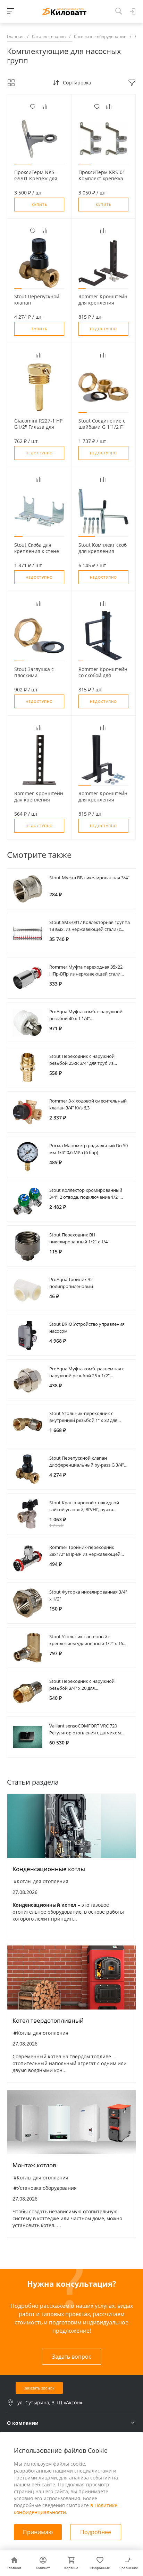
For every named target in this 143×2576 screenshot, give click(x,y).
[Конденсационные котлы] (71, 1826)
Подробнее (96, 2532)
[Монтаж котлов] (71, 2122)
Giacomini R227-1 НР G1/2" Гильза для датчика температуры (38, 430)
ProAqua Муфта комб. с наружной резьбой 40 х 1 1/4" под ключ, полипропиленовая (86, 1018)
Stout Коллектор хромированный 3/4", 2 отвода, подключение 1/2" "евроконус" (86, 1197)
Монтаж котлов (34, 2165)
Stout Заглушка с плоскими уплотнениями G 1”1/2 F (34, 679)
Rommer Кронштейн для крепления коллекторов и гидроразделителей (39, 803)
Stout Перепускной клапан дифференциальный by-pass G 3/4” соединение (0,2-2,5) (87, 1465)
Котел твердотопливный (48, 2020)
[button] (23, 164)
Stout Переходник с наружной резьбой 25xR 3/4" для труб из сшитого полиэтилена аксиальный (87, 1063)
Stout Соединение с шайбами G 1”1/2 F (102, 424)
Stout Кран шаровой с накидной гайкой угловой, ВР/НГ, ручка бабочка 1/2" (84, 1509)
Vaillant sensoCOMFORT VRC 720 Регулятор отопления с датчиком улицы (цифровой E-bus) (85, 1733)
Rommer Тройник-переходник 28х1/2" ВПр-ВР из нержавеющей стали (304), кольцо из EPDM (85, 1554)
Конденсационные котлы (49, 1869)
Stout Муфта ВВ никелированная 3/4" (89, 878)
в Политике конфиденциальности (66, 2509)
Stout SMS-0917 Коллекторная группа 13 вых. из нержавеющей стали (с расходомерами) (90, 929)
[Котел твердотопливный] (71, 1978)
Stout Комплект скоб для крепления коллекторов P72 (103, 551)
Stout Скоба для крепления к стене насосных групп (37, 551)
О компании (23, 2423)
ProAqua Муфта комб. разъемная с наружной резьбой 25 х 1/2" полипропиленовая (87, 1376)
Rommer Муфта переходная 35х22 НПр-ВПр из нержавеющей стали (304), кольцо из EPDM (86, 974)
